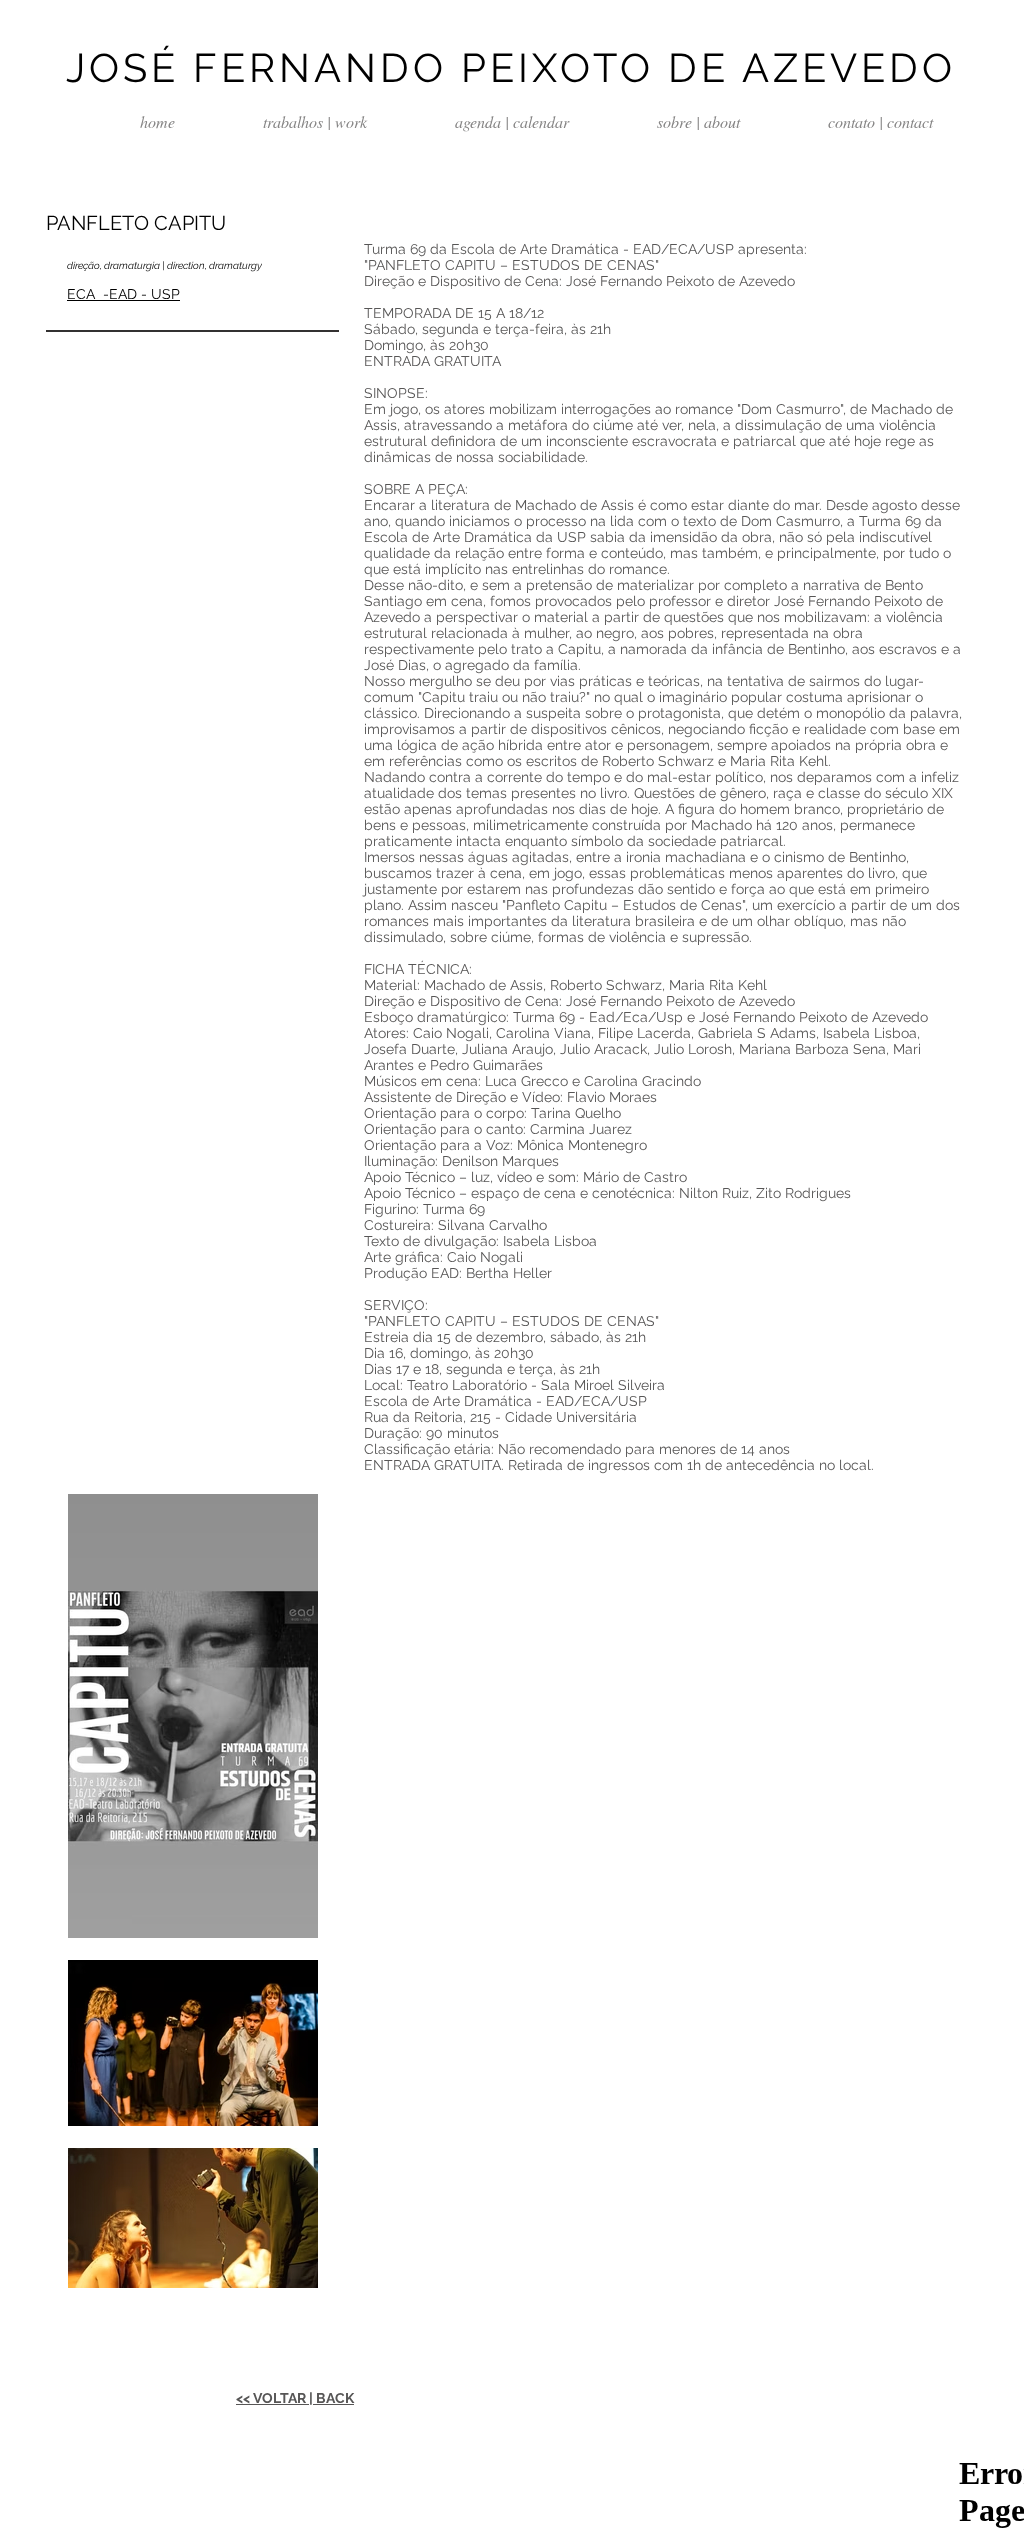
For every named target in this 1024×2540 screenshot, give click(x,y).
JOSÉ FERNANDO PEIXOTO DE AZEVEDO (511, 67)
